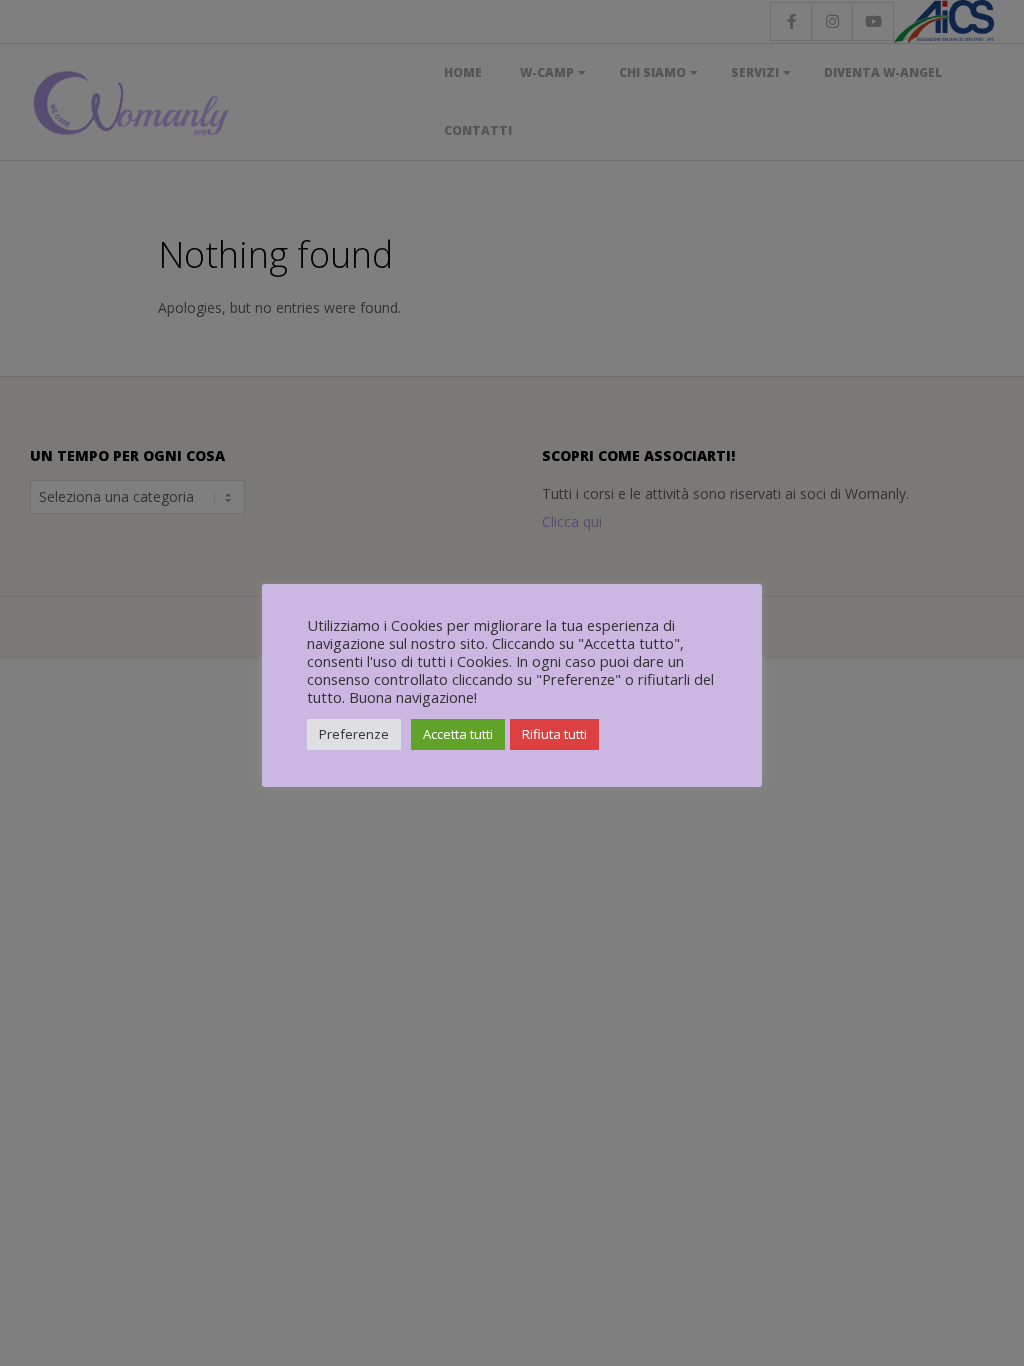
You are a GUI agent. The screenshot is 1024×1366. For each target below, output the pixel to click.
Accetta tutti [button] (458, 734)
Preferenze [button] (354, 734)
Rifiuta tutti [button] (554, 734)
